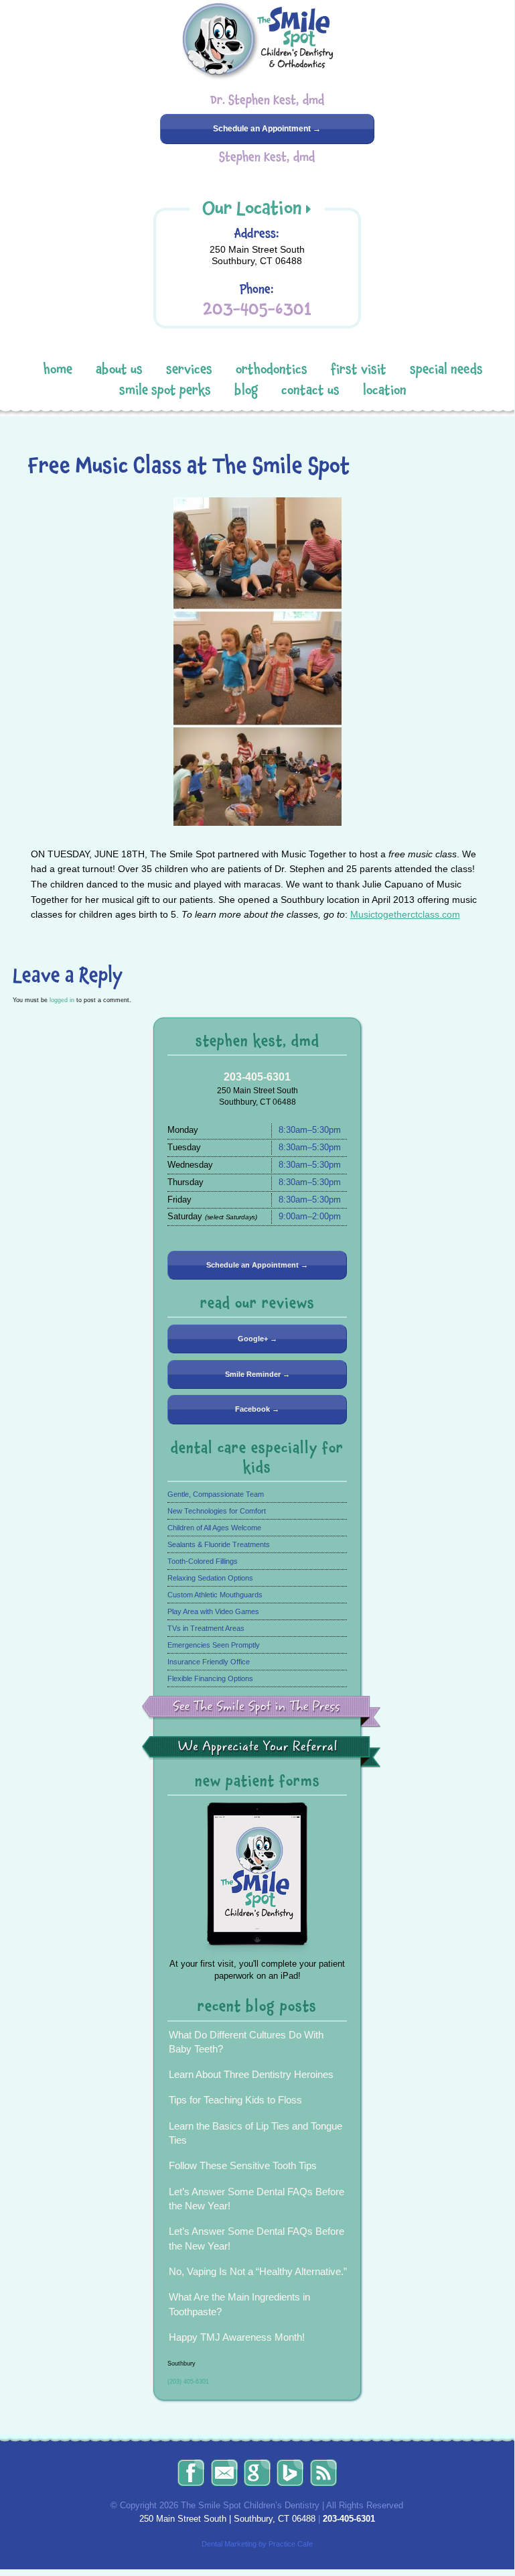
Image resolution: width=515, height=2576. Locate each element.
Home (58, 369)
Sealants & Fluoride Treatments (219, 1544)
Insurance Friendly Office (209, 1662)
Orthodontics (272, 369)
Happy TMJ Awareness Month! (237, 2337)
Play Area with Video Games (213, 1611)
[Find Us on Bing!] (290, 2473)
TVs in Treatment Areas (206, 1628)
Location (385, 390)
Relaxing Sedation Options (210, 1578)
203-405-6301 (257, 309)
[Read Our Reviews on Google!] (257, 2473)
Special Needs (446, 369)
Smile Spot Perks (165, 390)
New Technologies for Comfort (217, 1511)
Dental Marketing (229, 2544)
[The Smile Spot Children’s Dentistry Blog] (323, 2473)
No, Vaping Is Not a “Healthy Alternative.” (258, 2271)
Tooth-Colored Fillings (203, 1561)
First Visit (359, 369)
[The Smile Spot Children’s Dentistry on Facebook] (191, 2473)
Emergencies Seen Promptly (214, 1645)
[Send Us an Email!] (224, 2473)
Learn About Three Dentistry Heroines (251, 2074)
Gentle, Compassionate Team (216, 1494)
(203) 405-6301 (188, 2381)
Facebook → (257, 1409)
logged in (62, 1000)
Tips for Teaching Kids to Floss (235, 2100)
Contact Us (310, 390)
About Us (119, 369)
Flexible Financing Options (210, 1678)
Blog (246, 390)
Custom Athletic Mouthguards (215, 1595)
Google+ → (257, 1339)
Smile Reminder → (257, 1374)
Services (189, 369)
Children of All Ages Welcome (214, 1528)
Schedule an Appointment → (267, 129)
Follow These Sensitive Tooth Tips (243, 2165)
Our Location (252, 208)
